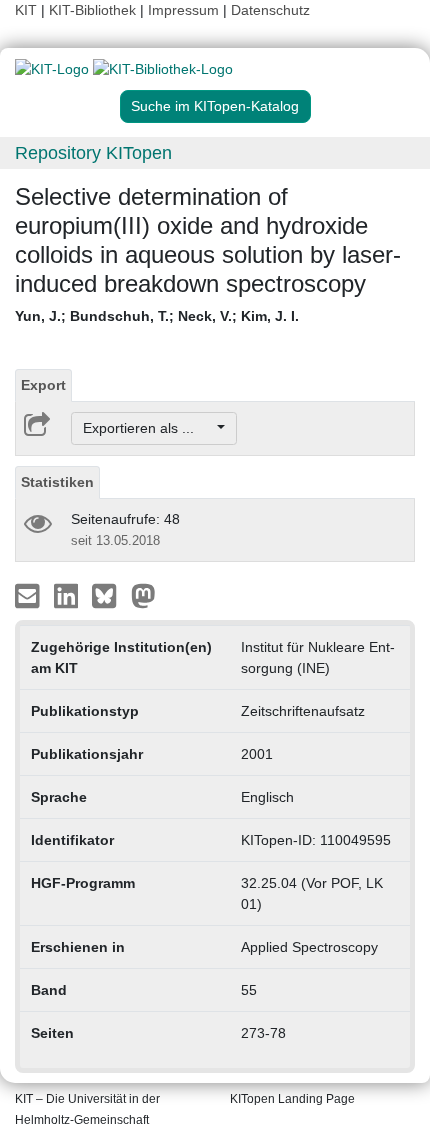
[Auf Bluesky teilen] (109, 595)
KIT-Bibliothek (94, 10)
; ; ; (157, 316)
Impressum (183, 10)
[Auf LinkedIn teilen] (68, 595)
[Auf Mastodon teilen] (143, 595)
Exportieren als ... (148, 428)
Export (43, 385)
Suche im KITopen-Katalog (215, 106)
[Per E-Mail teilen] (29, 595)
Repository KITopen (93, 153)
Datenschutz (270, 10)
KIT (26, 10)
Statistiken (57, 482)
